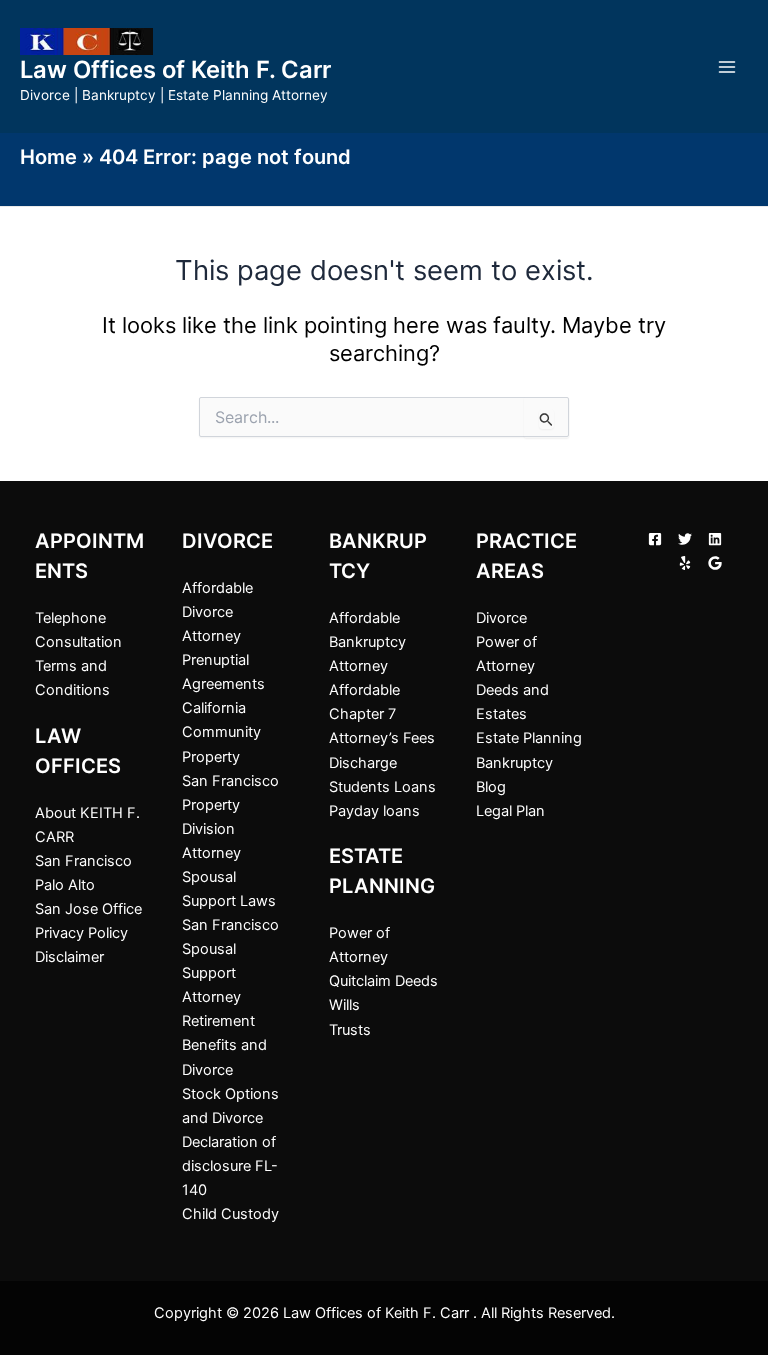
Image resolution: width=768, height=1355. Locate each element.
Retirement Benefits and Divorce (224, 1045)
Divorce (501, 618)
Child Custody (230, 1214)
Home (48, 157)
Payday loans (374, 811)
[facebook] (658, 539)
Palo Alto (65, 885)
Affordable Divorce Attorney (217, 612)
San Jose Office (88, 909)
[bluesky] (718, 563)
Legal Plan (510, 811)
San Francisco (83, 861)
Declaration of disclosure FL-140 (230, 1166)
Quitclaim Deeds (383, 981)
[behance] (688, 563)
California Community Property (221, 732)
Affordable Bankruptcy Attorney (367, 642)
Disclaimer (69, 957)
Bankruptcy (514, 763)
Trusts (350, 1030)
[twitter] (688, 539)
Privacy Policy (81, 933)
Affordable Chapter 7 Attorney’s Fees (382, 714)
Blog (491, 787)
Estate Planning (529, 738)
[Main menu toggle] (727, 67)
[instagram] (718, 539)
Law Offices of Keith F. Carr (175, 69)
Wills (344, 1005)
